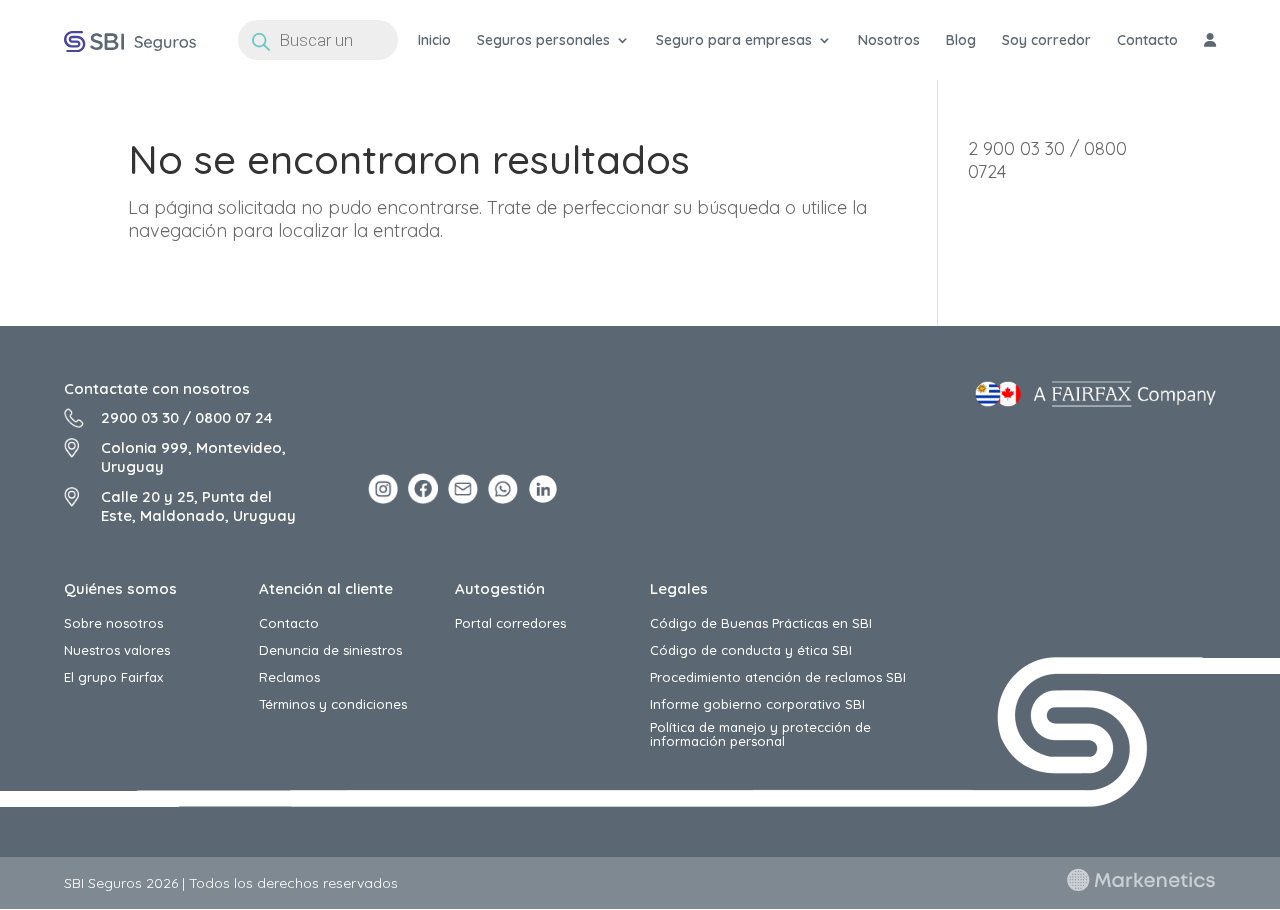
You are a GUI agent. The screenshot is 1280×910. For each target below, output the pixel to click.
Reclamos (289, 677)
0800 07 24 (234, 417)
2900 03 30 (140, 417)
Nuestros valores (117, 650)
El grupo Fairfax (113, 677)
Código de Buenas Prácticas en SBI (761, 623)
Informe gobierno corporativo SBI (757, 704)
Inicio (434, 41)
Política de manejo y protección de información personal (760, 734)
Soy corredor (1046, 41)
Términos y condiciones (333, 704)
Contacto (1147, 41)
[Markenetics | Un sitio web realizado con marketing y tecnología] (1141, 887)
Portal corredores (510, 623)
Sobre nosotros (113, 623)
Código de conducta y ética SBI (751, 650)
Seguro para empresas (734, 41)
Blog (961, 41)
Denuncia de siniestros (330, 650)
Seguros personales (543, 41)
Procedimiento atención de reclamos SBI (778, 677)
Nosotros (889, 41)
